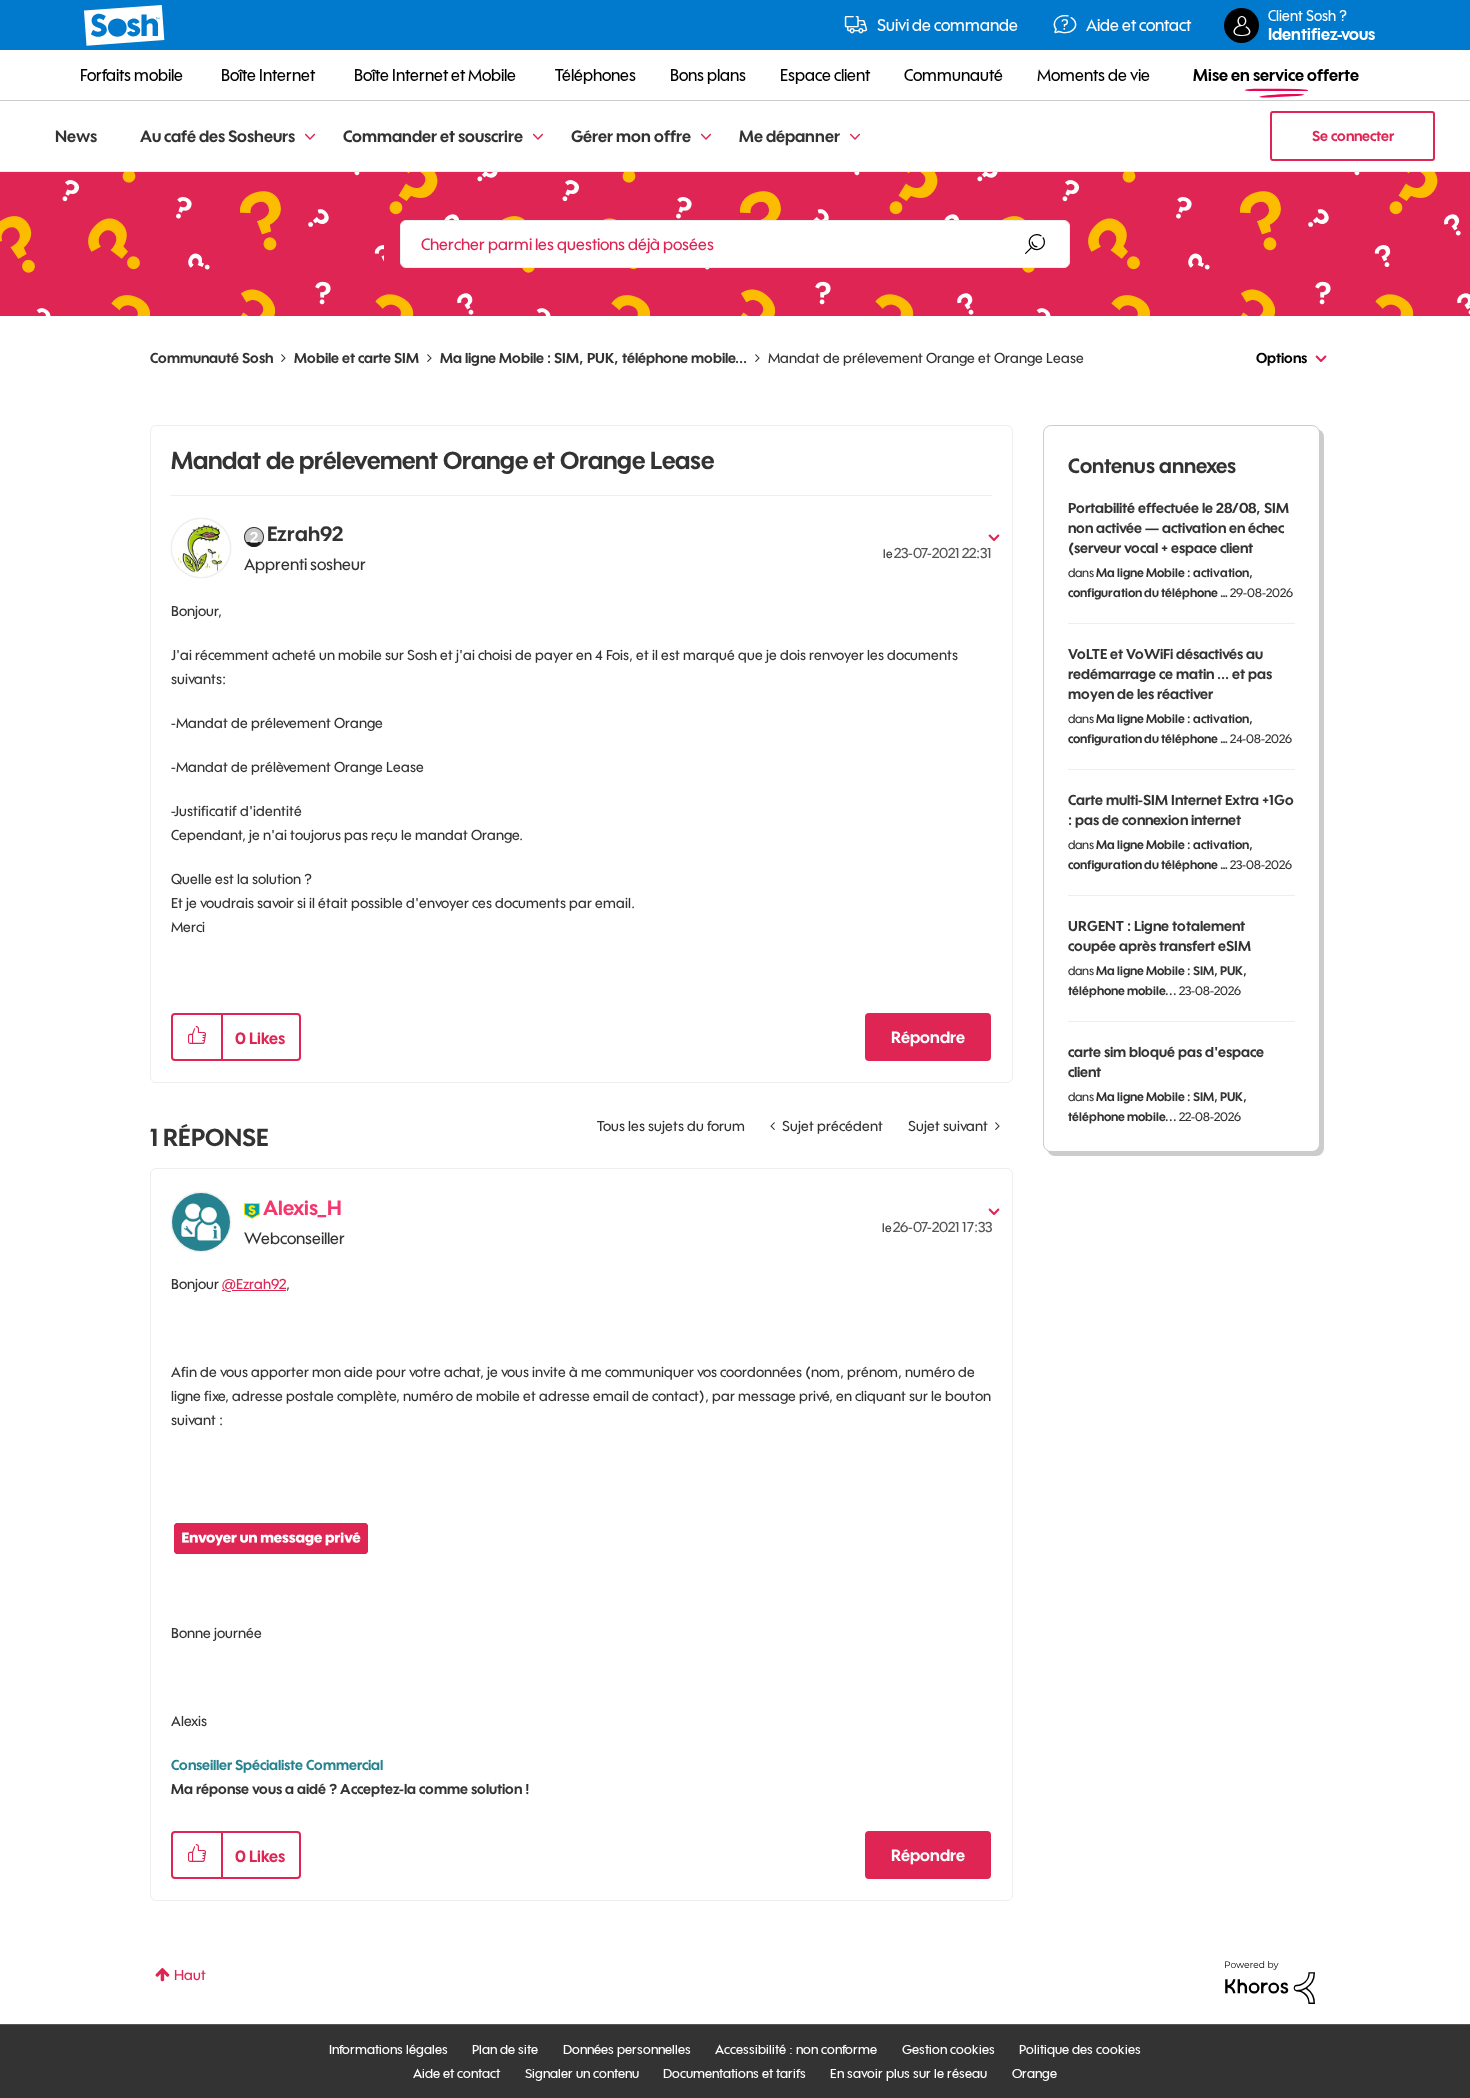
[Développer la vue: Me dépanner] (855, 137)
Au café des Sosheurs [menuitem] (217, 136)
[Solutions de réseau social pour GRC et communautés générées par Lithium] (1270, 1981)
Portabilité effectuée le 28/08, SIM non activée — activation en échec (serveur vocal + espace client (1178, 528)
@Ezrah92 (254, 1284)
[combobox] (735, 244)
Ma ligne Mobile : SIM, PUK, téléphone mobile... (593, 358)
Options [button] (1281, 358)
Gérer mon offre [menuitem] (631, 136)
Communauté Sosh (211, 358)
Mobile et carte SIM (356, 358)
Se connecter (1353, 136)
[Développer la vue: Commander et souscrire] (538, 137)
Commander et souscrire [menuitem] (433, 136)
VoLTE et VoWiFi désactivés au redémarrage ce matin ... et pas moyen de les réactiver (1170, 674)
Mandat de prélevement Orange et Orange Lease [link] (926, 358)
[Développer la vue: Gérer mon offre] (706, 137)
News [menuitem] (76, 136)
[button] (197, 1037)
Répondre (928, 1037)
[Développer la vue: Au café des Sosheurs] (310, 137)
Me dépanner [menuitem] (789, 136)
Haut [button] (190, 1975)
